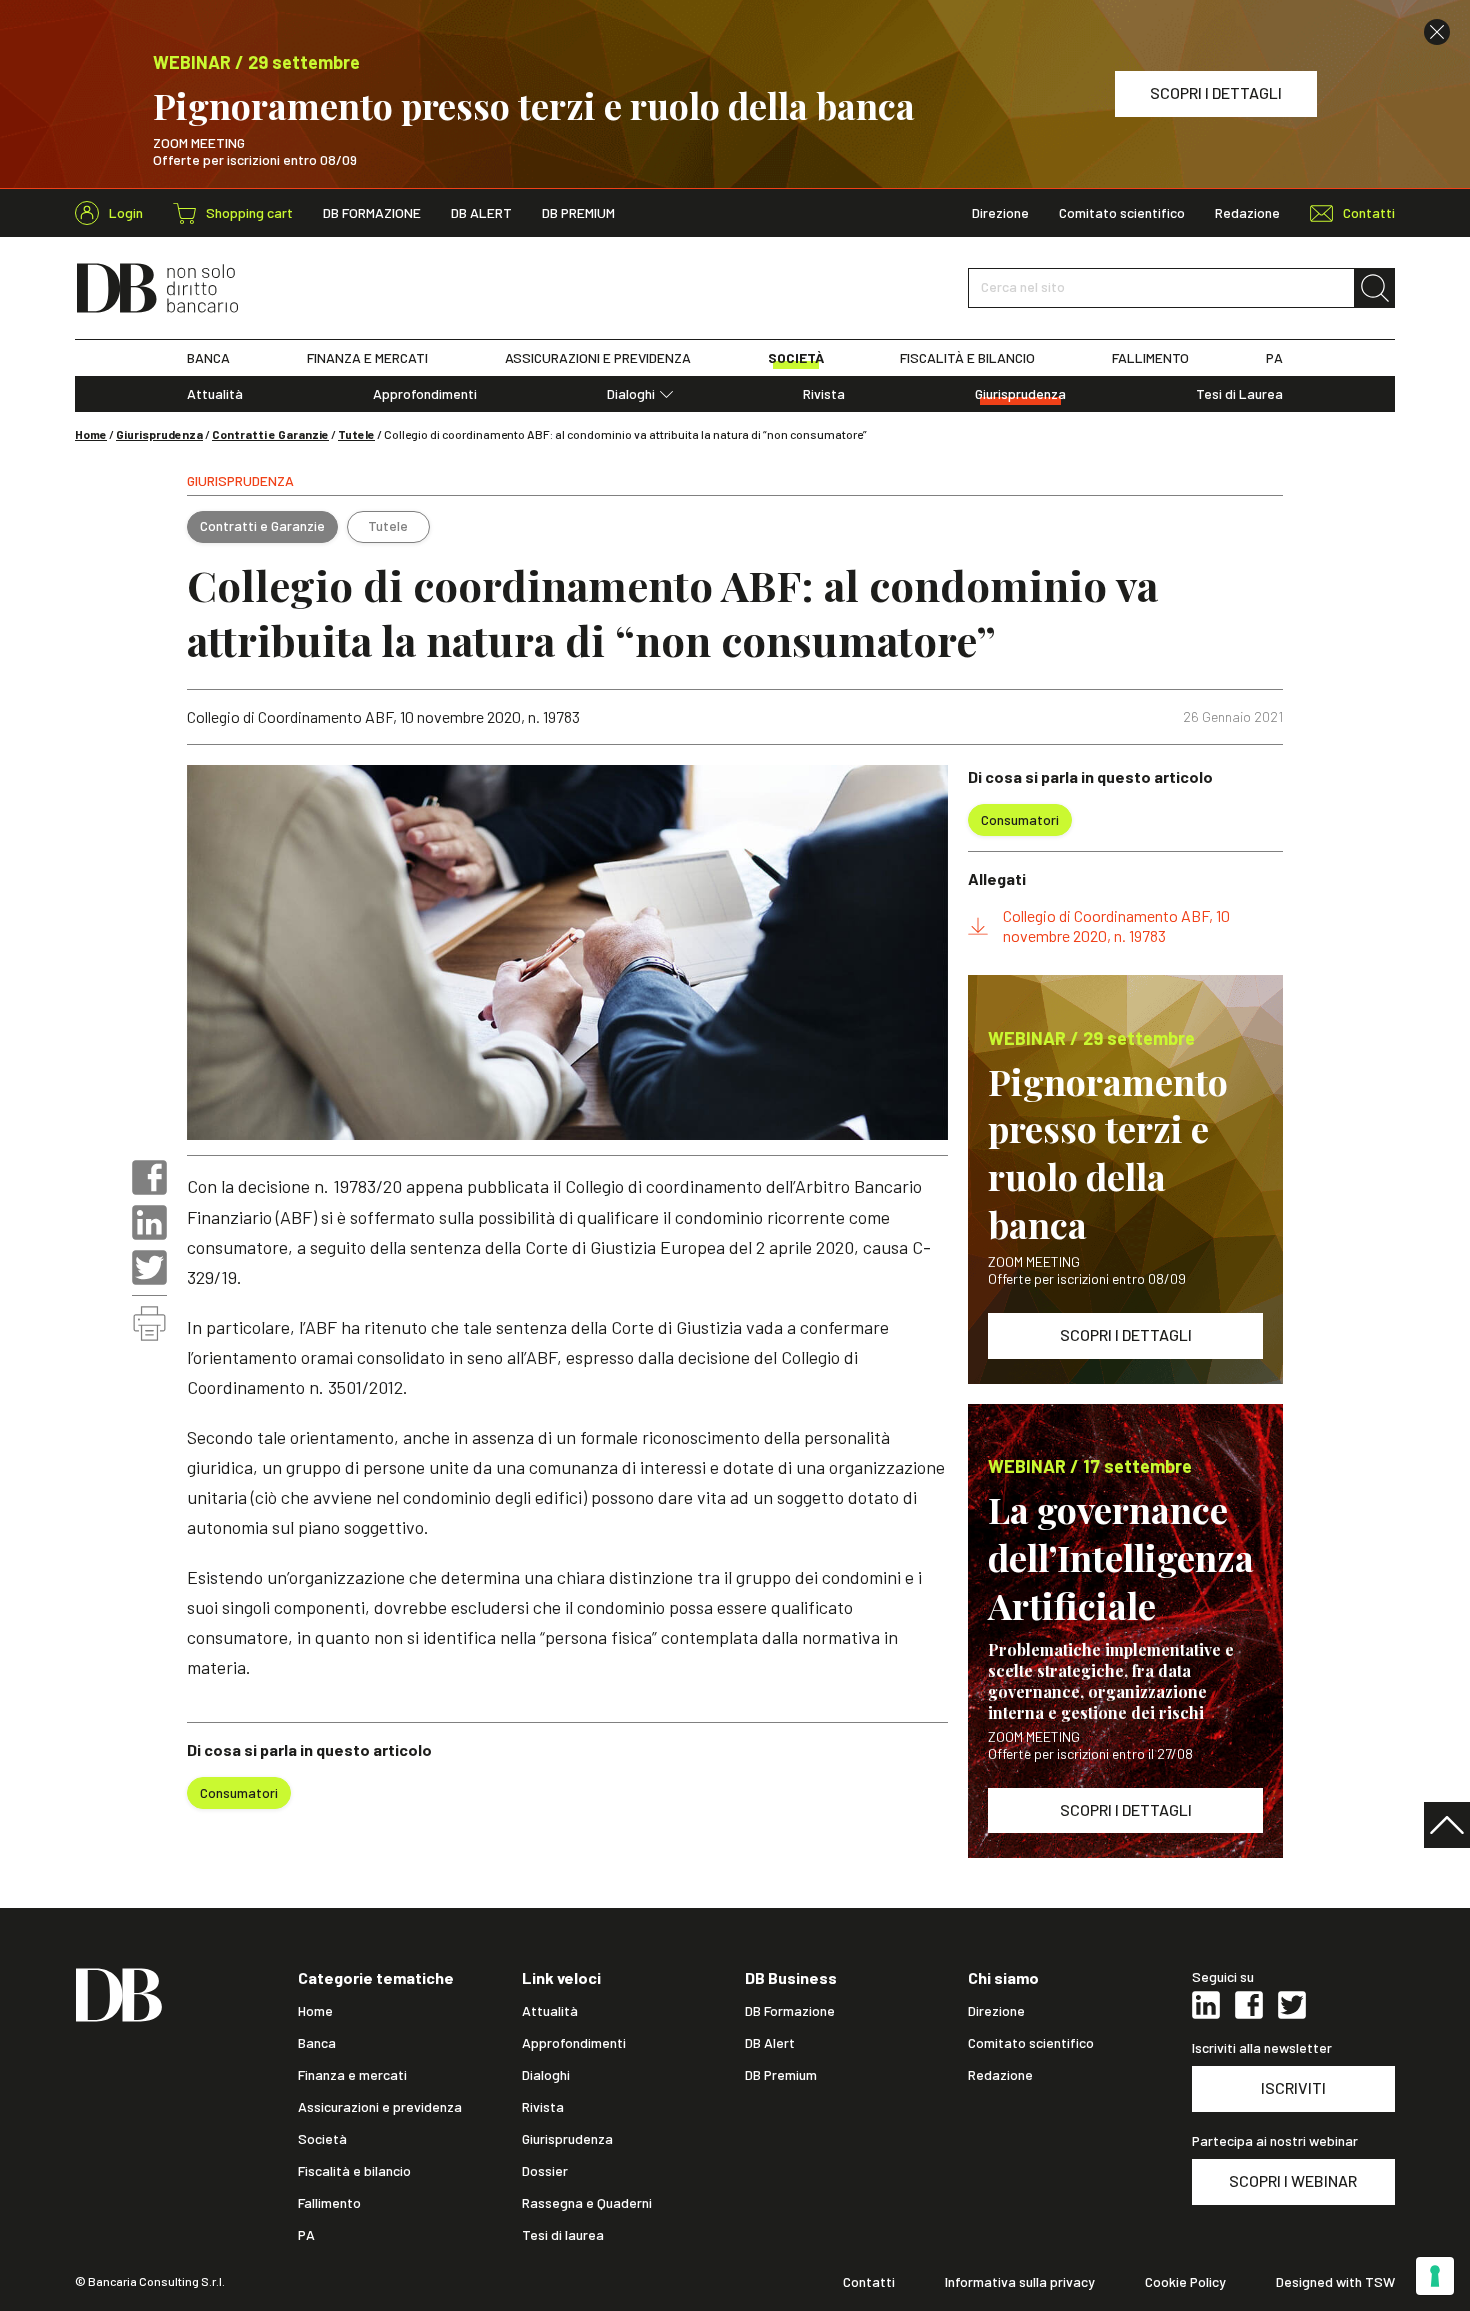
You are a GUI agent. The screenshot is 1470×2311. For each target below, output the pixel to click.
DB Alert (481, 213)
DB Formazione (372, 213)
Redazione (1247, 213)
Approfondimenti (425, 394)
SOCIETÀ (796, 358)
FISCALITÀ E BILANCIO (967, 358)
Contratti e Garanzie (270, 434)
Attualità (215, 394)
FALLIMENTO (1150, 358)
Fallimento (329, 2203)
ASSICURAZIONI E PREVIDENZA (598, 358)
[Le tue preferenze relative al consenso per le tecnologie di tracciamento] (1435, 2276)
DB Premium (578, 213)
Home (91, 434)
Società (322, 2139)
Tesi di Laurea (1239, 394)
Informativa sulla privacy (1020, 2282)
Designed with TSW (1335, 2282)
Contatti (869, 2282)
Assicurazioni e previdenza (380, 2107)
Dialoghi (631, 394)
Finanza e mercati (352, 2075)
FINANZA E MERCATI (367, 358)
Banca (317, 2043)
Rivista (824, 394)
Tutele (356, 434)
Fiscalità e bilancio (354, 2171)
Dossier (545, 2171)
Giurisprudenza (1020, 394)
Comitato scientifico (1122, 213)
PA (1274, 358)
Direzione (1000, 213)
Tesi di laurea (563, 2235)
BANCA (208, 358)
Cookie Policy (1185, 2282)
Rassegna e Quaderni (587, 2203)
